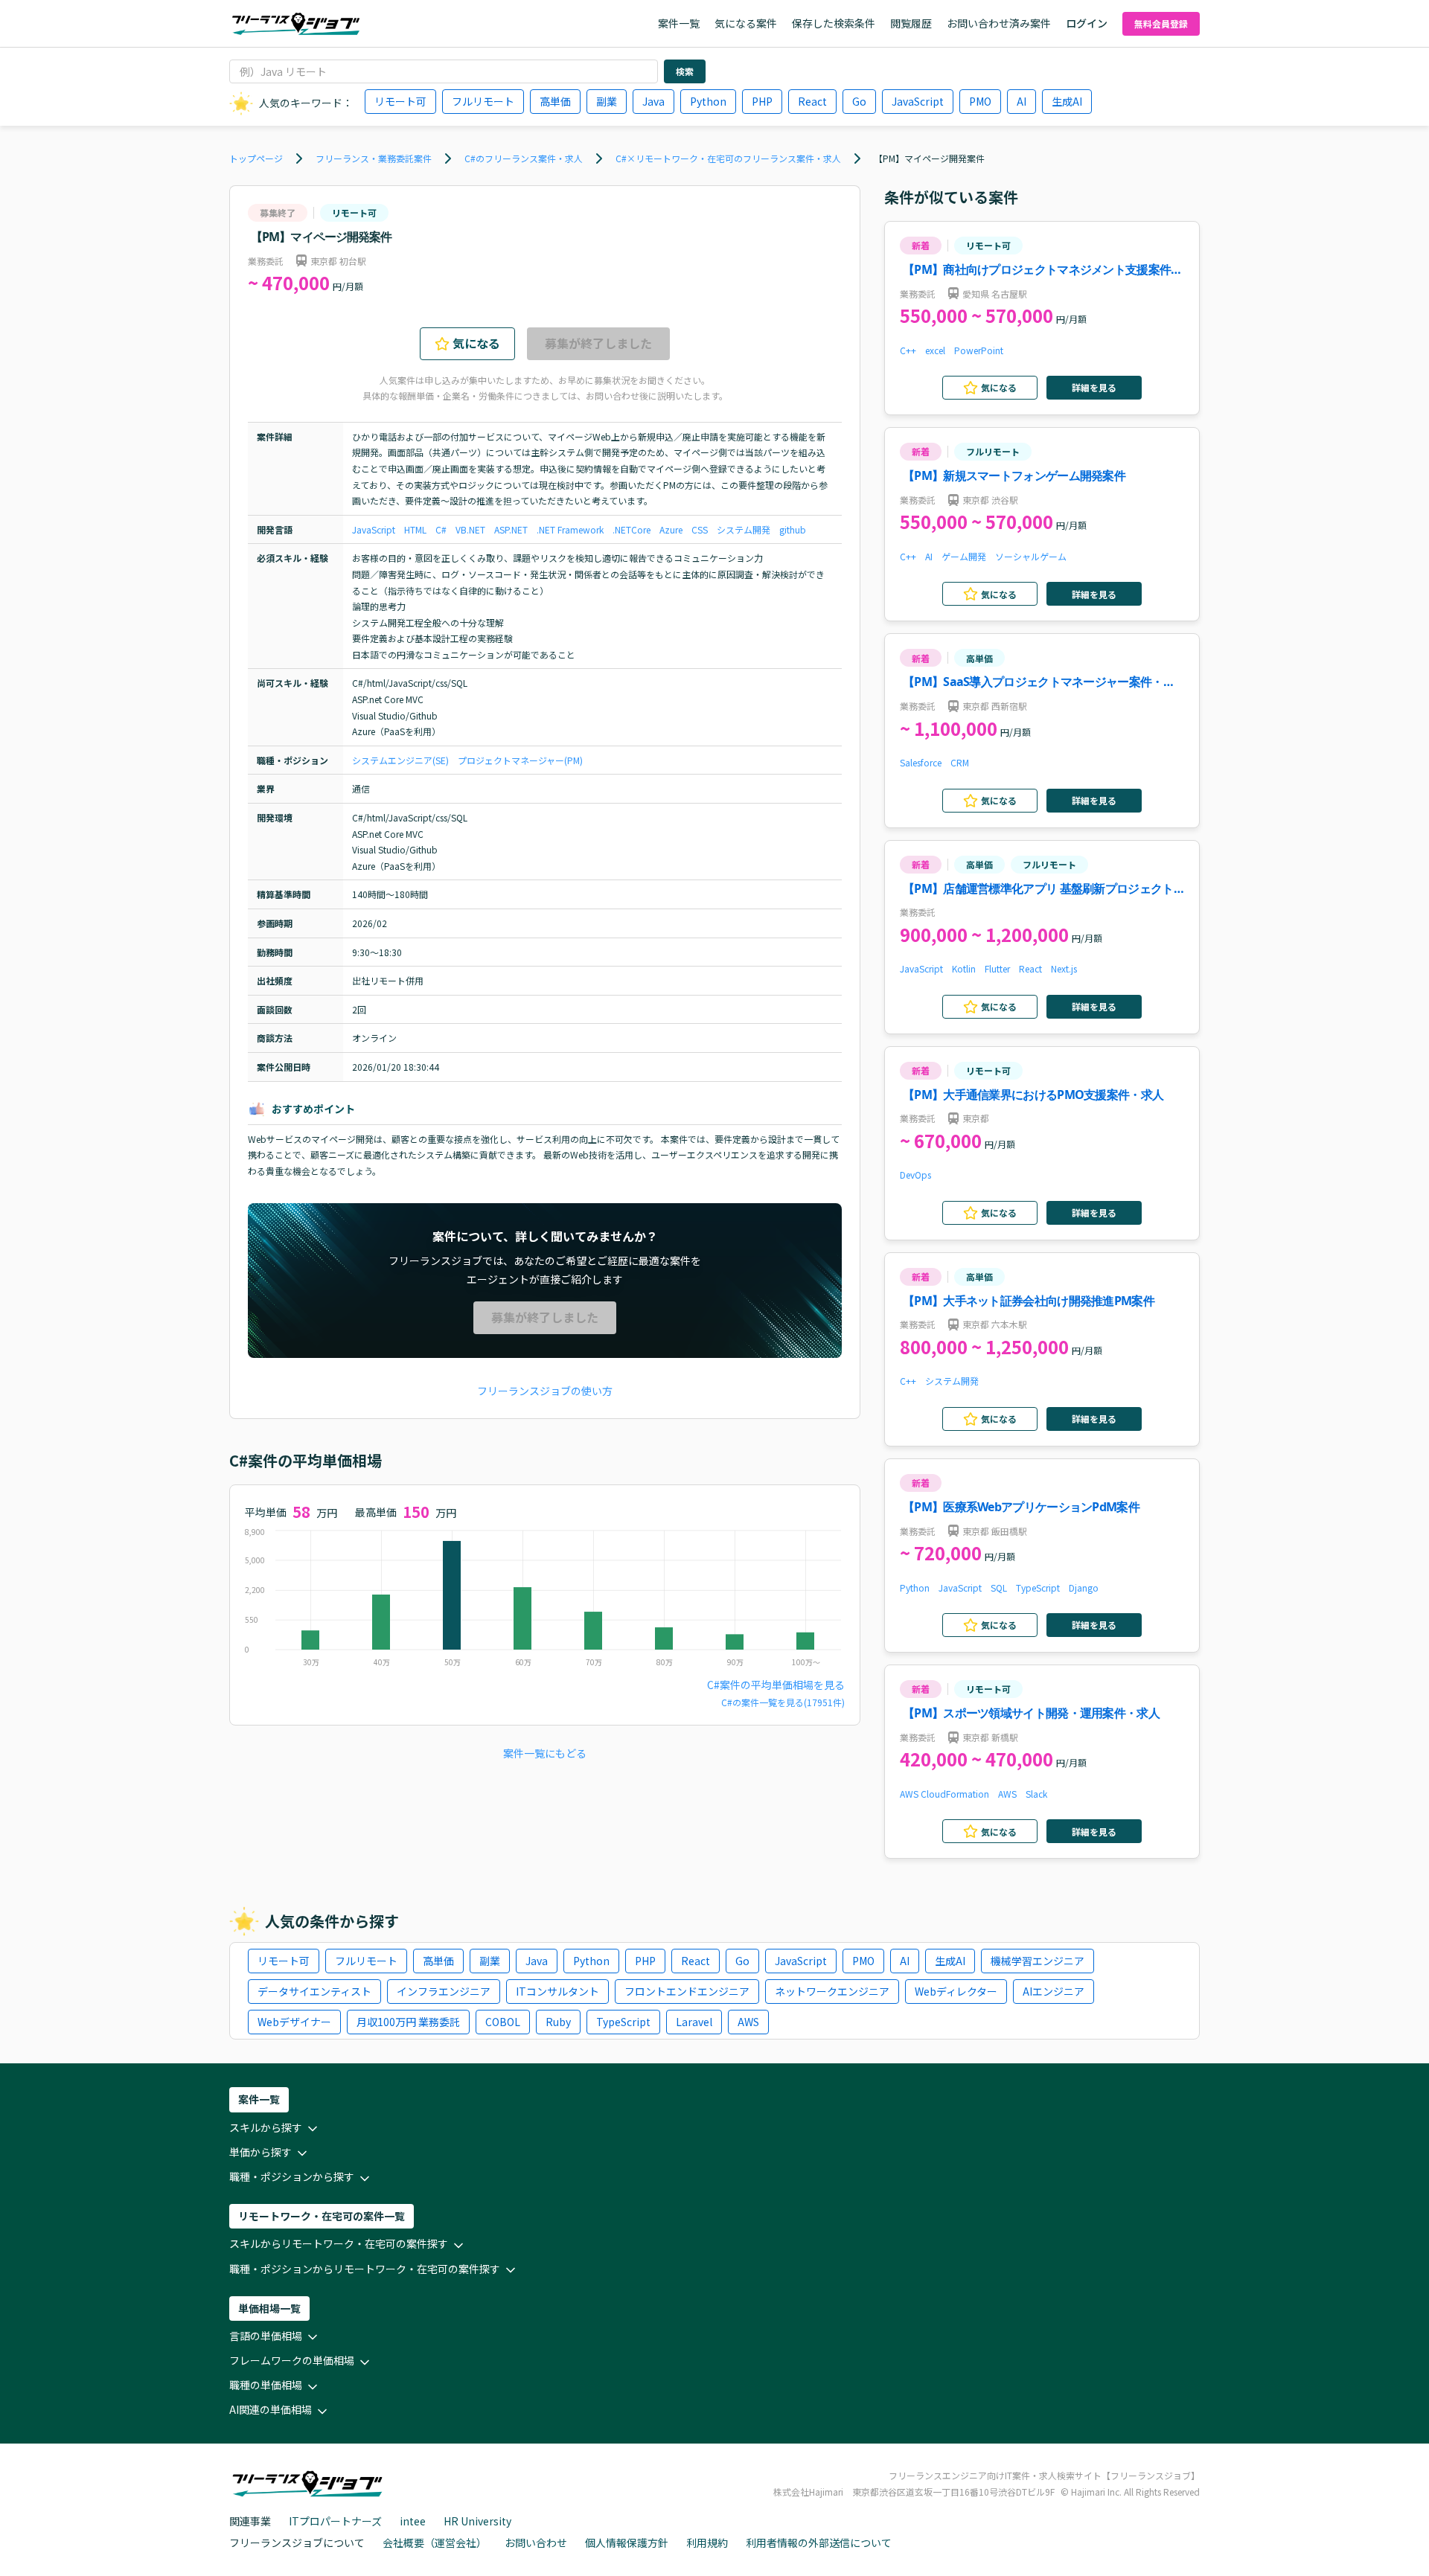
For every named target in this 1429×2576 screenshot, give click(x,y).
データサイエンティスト (314, 1991)
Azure (671, 529)
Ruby (558, 2022)
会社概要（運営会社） (435, 2543)
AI (1022, 101)
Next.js (1064, 968)
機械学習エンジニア (1038, 1961)
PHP (762, 101)
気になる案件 (746, 23)
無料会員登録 (1161, 23)
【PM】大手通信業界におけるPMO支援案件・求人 (1033, 1095)
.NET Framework (570, 529)
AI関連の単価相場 (271, 2409)
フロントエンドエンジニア (687, 1991)
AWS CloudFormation (944, 1794)
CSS (700, 529)
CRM (960, 762)
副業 (607, 101)
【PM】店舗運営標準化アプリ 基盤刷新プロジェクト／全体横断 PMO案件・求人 (1038, 890)
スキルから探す (266, 2127)
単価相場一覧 (269, 2308)
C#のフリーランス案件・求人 (524, 158)
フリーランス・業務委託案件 (374, 158)
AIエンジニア (1054, 1991)
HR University (477, 2521)
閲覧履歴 (911, 23)
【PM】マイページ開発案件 (929, 158)
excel (935, 350)
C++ (908, 350)
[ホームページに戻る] (296, 24)
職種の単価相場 (266, 2385)
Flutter (997, 968)
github (793, 529)
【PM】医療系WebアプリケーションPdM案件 (1021, 1507)
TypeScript (1038, 1587)
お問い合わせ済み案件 (999, 23)
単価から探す (260, 2152)
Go (859, 101)
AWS (1007, 1794)
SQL (999, 1587)
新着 (921, 245)
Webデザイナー (294, 2022)
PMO (980, 101)
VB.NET (470, 529)
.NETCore (632, 529)
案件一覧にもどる (545, 1753)
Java (653, 101)
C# (441, 529)
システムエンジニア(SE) (400, 760)
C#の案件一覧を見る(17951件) (783, 1702)
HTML (415, 529)
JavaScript (918, 101)
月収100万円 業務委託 (408, 2022)
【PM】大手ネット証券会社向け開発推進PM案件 (1029, 1301)
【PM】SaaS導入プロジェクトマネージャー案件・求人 (1039, 683)
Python (708, 101)
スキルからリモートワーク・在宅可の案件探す (339, 2243)
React (812, 101)
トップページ (256, 158)
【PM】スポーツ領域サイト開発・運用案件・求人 (1031, 1713)
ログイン (1087, 23)
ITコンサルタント (557, 1991)
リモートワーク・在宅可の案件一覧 (322, 2216)
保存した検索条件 (834, 23)
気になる (476, 343)
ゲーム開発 (964, 556)
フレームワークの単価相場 (292, 2360)
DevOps (915, 1175)
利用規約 (707, 2543)
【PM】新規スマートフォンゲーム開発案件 (1014, 475)
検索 (685, 71)
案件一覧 (679, 23)
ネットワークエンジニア (832, 1991)
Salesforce (921, 762)
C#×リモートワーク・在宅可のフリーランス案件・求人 (728, 158)
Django (1084, 1587)
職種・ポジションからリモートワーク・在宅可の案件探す (365, 2269)
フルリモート (483, 101)
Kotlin (964, 968)
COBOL (503, 2022)
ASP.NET (511, 529)
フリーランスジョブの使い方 (545, 1391)
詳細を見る (1094, 387)
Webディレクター (956, 1991)
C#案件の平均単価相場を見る (776, 1685)
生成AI (1067, 101)
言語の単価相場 (266, 2336)
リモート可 (400, 101)
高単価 (555, 101)
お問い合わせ (536, 2543)
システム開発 (744, 529)
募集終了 (278, 212)
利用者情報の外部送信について (819, 2543)
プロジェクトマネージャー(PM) (520, 760)
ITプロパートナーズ (335, 2521)
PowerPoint (979, 350)
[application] (545, 1601)
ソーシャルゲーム (1031, 556)
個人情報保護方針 (627, 2543)
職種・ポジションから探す (292, 2176)
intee (413, 2521)
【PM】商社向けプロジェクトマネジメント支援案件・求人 (1043, 270)
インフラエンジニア (444, 1991)
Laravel (694, 2022)
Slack (1036, 1794)
